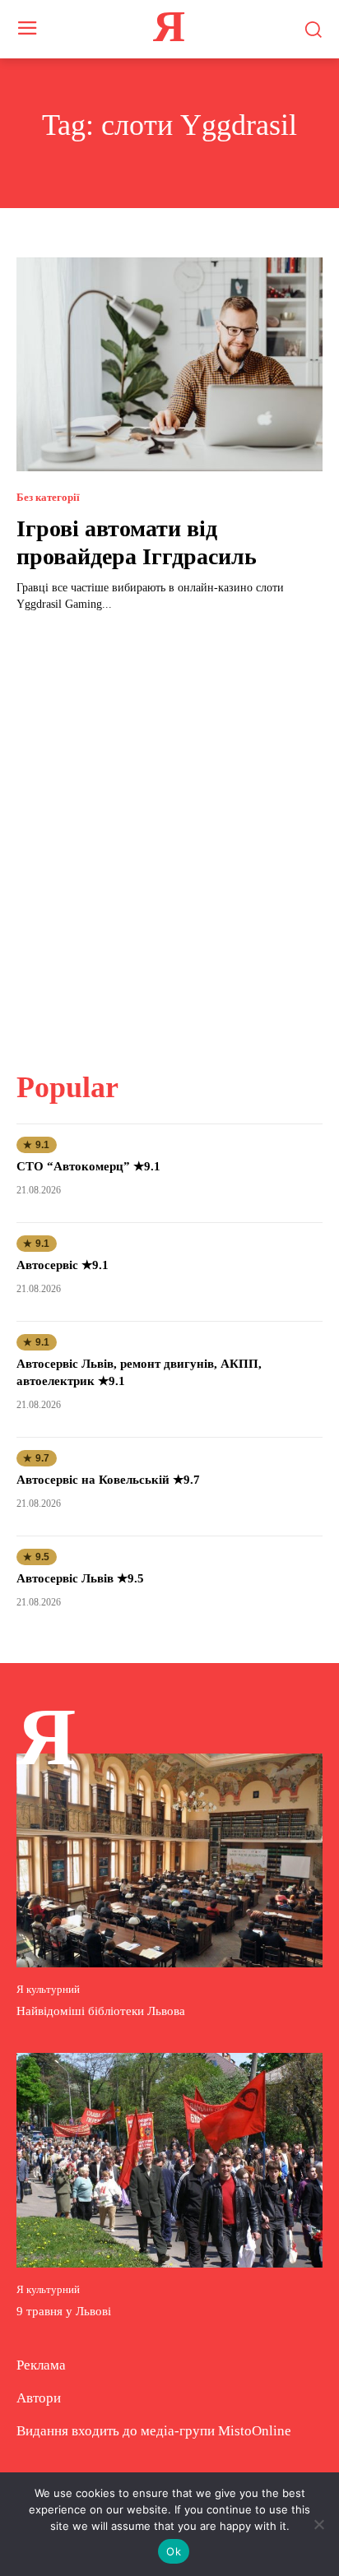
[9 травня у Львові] (169, 2160)
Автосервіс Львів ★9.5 (80, 1578)
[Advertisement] (169, 832)
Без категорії (48, 497)
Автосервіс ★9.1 (63, 1265)
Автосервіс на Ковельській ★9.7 (108, 1480)
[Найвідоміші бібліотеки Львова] (169, 1860)
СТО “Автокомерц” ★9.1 (88, 1166)
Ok (174, 2551)
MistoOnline (255, 2431)
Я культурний (48, 1989)
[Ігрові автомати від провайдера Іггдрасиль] (169, 364)
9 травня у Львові (64, 2311)
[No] (318, 2524)
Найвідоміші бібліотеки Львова (101, 2011)
